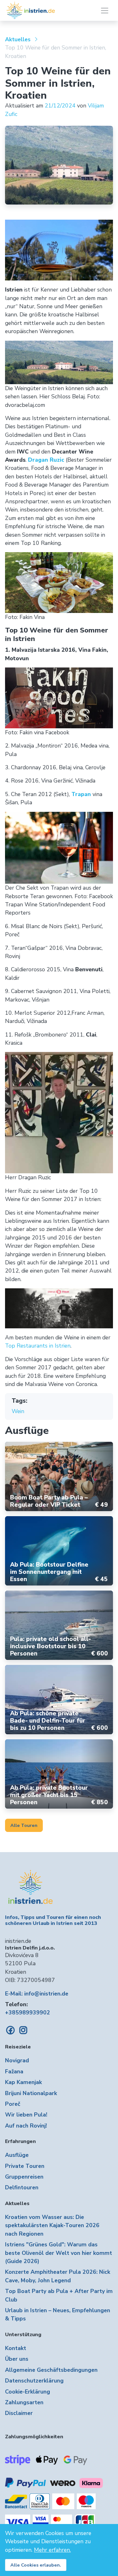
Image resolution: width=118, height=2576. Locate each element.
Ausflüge (17, 2155)
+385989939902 (28, 2013)
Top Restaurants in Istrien (38, 1346)
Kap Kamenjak (23, 2082)
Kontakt (16, 2348)
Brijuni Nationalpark (31, 2093)
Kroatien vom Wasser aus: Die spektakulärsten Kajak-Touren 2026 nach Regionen (52, 2225)
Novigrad (17, 2060)
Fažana (14, 2071)
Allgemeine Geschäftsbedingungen (51, 2370)
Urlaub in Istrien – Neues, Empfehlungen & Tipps (58, 2314)
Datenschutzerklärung (34, 2381)
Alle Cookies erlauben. (36, 2565)
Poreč (13, 2104)
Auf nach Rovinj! (26, 2126)
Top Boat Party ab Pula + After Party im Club (59, 2295)
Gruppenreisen (24, 2177)
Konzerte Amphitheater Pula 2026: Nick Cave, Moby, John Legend (58, 2276)
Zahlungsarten (24, 2402)
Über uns (17, 2359)
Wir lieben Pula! (26, 2115)
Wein (18, 1411)
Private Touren (25, 2166)
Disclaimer (19, 2413)
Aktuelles (18, 39)
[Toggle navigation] (105, 11)
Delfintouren (22, 2187)
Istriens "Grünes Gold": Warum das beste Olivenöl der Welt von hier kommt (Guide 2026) (59, 2253)
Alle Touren (24, 1825)
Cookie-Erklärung (28, 2392)
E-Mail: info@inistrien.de (37, 1994)
